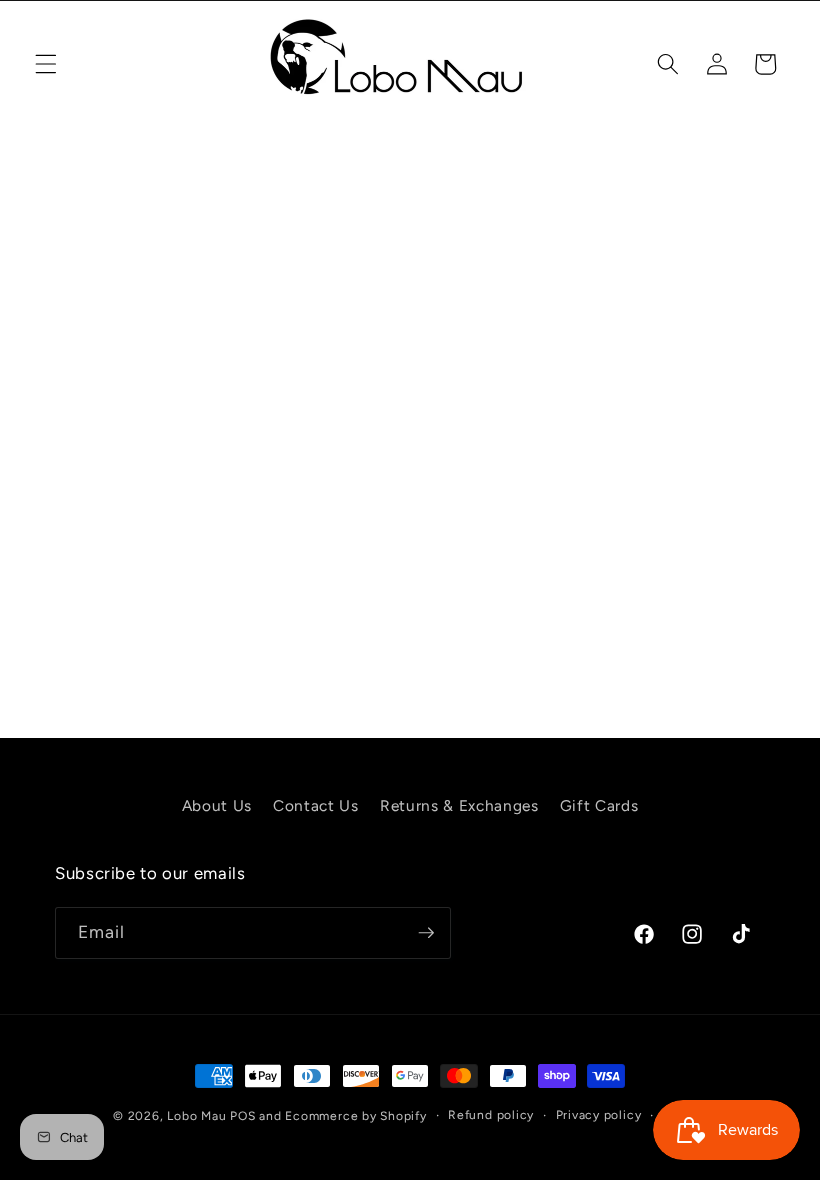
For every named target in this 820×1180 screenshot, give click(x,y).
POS (242, 1116)
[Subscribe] (426, 933)
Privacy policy (599, 1115)
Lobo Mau (196, 1116)
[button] (46, 64)
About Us (217, 805)
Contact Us (316, 805)
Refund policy (491, 1115)
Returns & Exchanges (459, 805)
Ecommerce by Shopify (355, 1116)
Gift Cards (599, 805)
